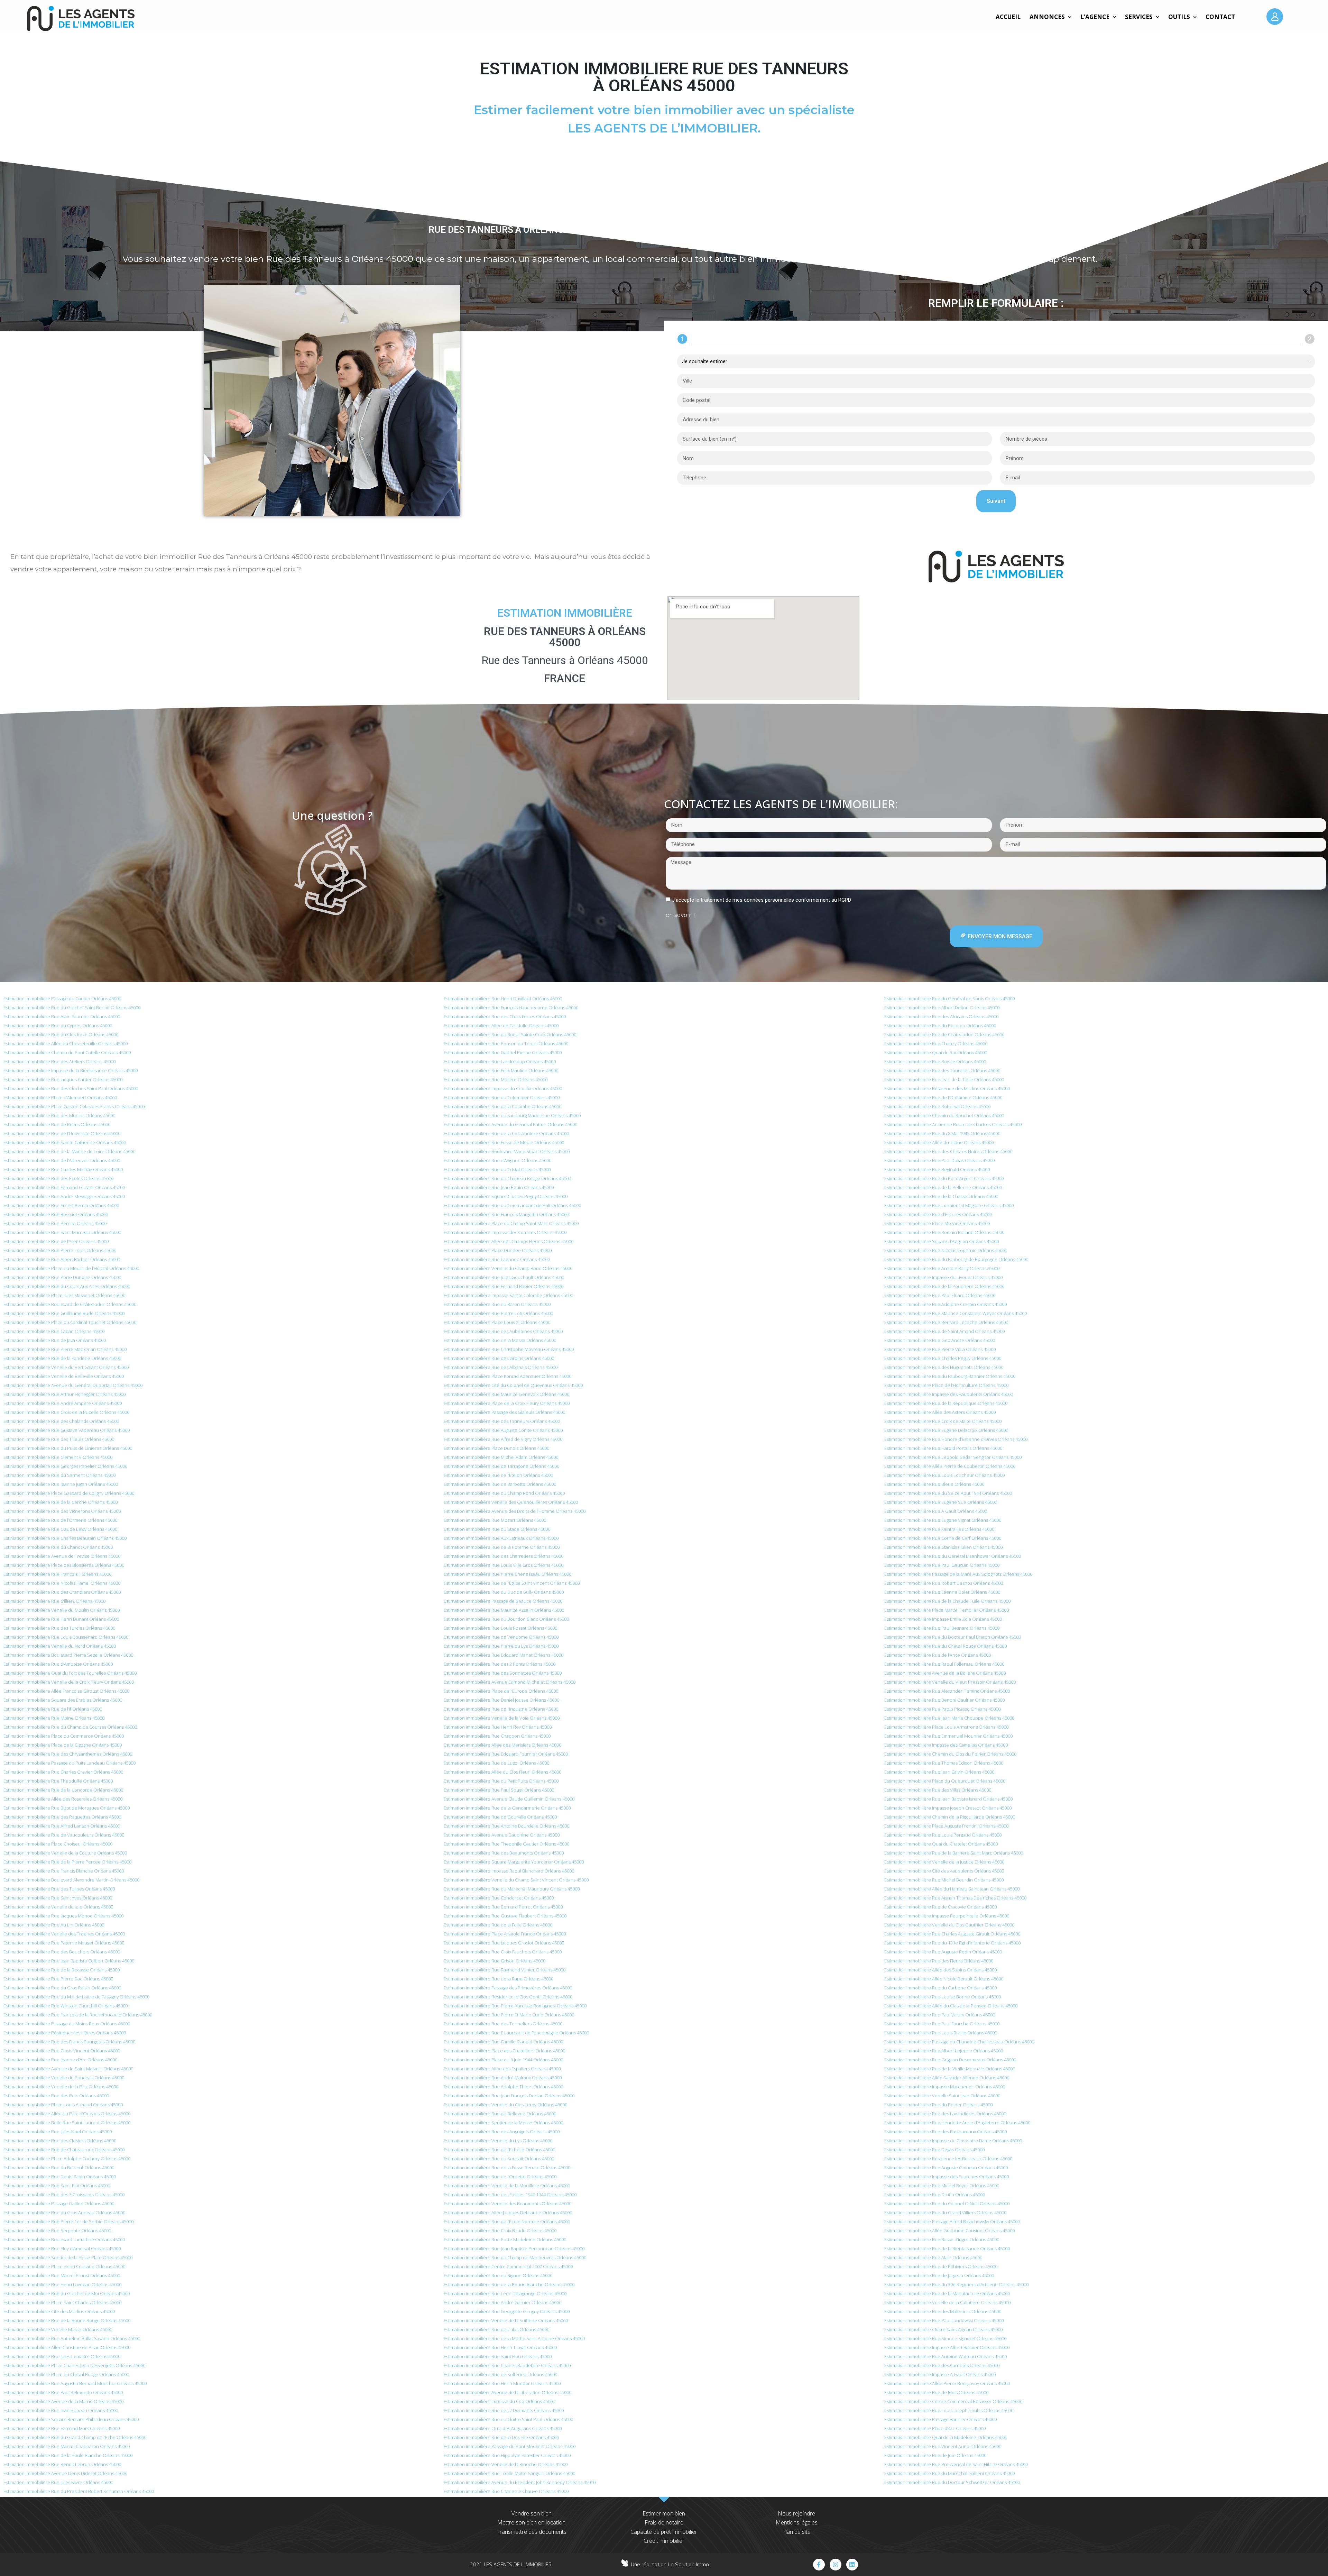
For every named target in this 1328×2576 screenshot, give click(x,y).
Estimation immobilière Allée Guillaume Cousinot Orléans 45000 (949, 2230)
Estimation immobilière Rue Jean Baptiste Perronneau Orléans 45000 (514, 2248)
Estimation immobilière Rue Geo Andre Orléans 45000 (940, 1340)
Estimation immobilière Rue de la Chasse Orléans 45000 (941, 1196)
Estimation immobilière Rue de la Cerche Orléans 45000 (61, 1502)
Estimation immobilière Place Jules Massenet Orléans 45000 (64, 1295)
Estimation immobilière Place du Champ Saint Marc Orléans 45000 (511, 1223)
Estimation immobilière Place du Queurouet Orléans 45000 (945, 1781)
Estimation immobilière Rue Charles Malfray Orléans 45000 (63, 1169)
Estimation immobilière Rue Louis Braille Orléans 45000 (941, 2033)
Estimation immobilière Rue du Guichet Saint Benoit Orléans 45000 (72, 1008)
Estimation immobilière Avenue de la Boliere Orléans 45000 (945, 1673)
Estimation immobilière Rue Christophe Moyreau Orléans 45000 (509, 1349)
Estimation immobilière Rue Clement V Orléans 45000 (58, 1457)
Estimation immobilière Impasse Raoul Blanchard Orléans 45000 (509, 1871)
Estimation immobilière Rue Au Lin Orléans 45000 (54, 1925)
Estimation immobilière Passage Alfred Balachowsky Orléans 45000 (952, 2221)
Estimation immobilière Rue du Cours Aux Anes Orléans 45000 (67, 1286)
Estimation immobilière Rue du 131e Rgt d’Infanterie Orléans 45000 (952, 1943)
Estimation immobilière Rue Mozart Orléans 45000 (495, 1520)
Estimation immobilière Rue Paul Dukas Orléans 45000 (939, 1160)
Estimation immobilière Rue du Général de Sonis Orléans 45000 (949, 999)
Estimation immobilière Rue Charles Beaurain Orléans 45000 (65, 1538)
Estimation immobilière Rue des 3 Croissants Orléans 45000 (64, 2195)
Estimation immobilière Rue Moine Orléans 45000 (54, 1718)
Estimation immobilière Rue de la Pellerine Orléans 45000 (943, 1187)
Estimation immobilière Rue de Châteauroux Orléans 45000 (64, 2150)
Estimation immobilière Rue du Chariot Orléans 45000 (58, 1547)
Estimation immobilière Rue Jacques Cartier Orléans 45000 (63, 1079)
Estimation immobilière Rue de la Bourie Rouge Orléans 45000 (67, 2320)
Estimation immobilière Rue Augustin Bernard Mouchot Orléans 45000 (75, 2383)
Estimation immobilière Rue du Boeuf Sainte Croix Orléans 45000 (510, 1034)
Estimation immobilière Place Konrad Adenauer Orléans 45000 (508, 1376)
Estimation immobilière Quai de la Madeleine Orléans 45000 (946, 2437)
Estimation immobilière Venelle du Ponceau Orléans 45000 (64, 2078)
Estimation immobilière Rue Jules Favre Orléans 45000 (58, 2482)
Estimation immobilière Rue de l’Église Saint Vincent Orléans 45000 (512, 1583)
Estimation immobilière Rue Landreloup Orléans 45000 (500, 1061)
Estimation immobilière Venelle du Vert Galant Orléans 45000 (66, 1367)
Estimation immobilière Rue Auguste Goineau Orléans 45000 (946, 2168)
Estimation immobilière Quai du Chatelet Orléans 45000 (941, 1844)
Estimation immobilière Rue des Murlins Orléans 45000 (59, 1115)
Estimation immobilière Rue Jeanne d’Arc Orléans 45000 (60, 2060)
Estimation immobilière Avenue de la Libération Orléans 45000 (508, 2392)
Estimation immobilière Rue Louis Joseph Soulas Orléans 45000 (949, 2410)
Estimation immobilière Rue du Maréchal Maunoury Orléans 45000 (512, 1889)
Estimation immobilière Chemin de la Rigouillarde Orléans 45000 (950, 1817)
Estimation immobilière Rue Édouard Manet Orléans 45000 (504, 1655)
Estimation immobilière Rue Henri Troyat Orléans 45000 (500, 2347)
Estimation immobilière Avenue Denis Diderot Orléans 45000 (65, 2473)
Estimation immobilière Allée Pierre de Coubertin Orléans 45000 (950, 1466)
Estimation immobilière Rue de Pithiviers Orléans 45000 (941, 2266)
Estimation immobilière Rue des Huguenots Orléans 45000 (944, 1367)
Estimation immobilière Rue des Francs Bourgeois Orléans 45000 (69, 2042)
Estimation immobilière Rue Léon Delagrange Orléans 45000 (505, 2293)
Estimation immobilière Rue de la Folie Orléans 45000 (498, 1925)
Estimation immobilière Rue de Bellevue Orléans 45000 (500, 2114)
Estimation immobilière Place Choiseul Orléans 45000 (58, 1844)
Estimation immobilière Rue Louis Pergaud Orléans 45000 (943, 1835)
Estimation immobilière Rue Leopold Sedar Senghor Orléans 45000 (953, 1457)
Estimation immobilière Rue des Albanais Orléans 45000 (501, 1367)
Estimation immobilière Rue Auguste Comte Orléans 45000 (503, 1430)
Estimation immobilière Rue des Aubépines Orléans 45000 (503, 1331)
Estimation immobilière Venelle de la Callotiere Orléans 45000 (947, 2302)
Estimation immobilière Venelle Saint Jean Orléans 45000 (942, 2096)
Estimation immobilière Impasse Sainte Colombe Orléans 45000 (508, 1295)
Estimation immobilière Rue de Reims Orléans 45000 (57, 1124)
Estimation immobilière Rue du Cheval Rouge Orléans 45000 (946, 1646)
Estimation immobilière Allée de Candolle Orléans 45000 (501, 1025)
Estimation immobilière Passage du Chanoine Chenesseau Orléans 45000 (959, 2042)
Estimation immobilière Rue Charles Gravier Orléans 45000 (63, 1772)
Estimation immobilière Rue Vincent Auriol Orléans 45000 (943, 2446)
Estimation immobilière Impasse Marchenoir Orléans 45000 (945, 2087)
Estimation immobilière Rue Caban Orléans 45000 (54, 1331)
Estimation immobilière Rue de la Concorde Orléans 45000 (63, 1790)
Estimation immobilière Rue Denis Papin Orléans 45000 (60, 2177)
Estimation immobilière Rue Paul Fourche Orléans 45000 (942, 2024)
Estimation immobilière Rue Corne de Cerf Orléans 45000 (943, 1538)
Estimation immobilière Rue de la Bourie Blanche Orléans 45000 (509, 2284)
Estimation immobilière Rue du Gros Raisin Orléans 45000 (62, 1988)
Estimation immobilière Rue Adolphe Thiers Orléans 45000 (503, 2087)
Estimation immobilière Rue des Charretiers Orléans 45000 (504, 1556)
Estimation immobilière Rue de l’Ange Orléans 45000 (938, 1655)
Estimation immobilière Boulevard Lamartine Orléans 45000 (64, 2239)
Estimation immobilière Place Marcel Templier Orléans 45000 (947, 1610)
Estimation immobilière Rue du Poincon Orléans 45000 (940, 1025)
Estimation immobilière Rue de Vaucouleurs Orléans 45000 (64, 1835)
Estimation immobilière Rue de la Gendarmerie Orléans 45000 (507, 1808)
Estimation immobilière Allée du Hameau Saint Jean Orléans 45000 (952, 1889)
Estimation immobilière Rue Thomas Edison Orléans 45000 (944, 1763)
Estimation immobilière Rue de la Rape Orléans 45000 (499, 1979)
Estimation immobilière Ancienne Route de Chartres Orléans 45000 (953, 1124)
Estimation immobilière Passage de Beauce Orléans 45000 (503, 1601)
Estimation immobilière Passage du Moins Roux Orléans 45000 (67, 2024)
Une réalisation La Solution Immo (670, 2564)
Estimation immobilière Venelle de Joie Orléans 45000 (58, 1907)
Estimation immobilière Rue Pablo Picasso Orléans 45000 (942, 1709)
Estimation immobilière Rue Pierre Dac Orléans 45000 (58, 1979)
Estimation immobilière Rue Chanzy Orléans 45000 (936, 1043)
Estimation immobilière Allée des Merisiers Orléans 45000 (502, 1745)
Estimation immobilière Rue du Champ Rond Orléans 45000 (504, 1493)
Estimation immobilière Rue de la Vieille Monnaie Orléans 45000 (950, 2069)
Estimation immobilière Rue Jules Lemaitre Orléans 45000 (62, 2356)
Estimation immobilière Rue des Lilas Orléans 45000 (496, 2329)
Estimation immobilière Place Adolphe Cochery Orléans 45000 (67, 2159)
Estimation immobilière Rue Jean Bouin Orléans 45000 (499, 1187)
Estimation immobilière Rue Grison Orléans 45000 (495, 1961)
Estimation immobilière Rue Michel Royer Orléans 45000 (942, 2186)
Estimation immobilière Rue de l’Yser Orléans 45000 (56, 1241)
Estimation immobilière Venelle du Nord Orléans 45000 (60, 1646)
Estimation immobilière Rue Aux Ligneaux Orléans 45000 (501, 1538)
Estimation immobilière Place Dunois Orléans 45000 (496, 1448)
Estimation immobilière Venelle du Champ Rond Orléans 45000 (508, 1268)
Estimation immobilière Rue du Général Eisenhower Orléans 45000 (953, 1556)
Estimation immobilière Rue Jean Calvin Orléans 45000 (939, 1772)
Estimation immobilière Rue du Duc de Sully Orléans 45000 (504, 1592)
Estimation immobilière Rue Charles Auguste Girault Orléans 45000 (952, 1934)
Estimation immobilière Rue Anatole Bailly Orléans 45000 (942, 1268)
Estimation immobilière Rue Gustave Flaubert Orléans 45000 (505, 1916)
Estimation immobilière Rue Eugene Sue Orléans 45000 (941, 1502)
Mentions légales (797, 2522)
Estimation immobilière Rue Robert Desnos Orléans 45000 (944, 1583)
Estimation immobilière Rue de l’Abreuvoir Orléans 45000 (62, 1160)
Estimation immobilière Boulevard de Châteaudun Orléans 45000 (70, 1304)
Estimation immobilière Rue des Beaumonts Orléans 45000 (504, 1853)
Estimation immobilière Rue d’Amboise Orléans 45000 (58, 1664)
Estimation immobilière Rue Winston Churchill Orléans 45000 (66, 2006)
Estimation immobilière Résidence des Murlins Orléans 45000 (947, 1088)
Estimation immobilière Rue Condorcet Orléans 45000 (499, 1898)
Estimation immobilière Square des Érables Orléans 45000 (63, 1700)
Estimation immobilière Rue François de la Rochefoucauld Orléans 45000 (78, 2015)
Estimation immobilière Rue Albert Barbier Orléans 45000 (62, 1259)
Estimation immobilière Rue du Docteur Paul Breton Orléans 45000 (953, 1637)
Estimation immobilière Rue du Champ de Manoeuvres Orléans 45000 (515, 2257)
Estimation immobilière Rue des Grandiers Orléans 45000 (62, 1592)
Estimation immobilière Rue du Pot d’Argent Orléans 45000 (944, 1178)
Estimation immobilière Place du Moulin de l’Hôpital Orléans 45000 (71, 1268)
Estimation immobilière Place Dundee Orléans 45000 (498, 1250)
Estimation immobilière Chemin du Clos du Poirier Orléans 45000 (950, 1754)
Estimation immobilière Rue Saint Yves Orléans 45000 (58, 1898)
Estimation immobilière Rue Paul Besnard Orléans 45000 (942, 1628)
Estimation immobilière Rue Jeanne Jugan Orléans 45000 (61, 1484)
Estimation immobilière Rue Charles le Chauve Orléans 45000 (506, 2491)
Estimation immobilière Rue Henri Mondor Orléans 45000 (502, 2383)
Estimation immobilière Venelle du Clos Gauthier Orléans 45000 (949, 1925)
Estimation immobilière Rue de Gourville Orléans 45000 (500, 1817)
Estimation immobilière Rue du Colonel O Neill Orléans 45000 (947, 2204)
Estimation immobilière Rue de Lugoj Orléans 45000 (496, 1763)
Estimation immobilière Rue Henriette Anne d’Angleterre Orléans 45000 (957, 2123)
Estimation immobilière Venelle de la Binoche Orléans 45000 (506, 2464)
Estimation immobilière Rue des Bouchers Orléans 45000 (62, 1952)
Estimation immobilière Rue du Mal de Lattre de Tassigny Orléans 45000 (76, 1997)
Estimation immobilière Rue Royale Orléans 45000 (935, 1061)
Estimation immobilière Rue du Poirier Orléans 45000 (938, 2105)
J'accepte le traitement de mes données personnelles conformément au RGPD (762, 900)
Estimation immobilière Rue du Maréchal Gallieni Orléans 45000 (949, 2473)
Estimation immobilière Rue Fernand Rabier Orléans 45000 (504, 1286)
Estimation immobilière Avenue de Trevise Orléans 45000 (62, 1556)
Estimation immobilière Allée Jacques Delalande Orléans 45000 (508, 2212)
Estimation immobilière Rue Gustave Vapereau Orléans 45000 (67, 1430)
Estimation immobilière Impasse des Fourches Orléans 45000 (947, 2177)
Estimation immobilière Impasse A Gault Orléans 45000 (940, 2374)
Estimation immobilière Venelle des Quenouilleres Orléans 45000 (511, 1502)
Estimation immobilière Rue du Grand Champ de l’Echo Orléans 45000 (75, 2437)
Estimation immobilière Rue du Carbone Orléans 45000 (940, 1988)
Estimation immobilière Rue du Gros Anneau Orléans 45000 (64, 2212)
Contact (1220, 17)
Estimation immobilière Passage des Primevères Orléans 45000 (508, 1988)
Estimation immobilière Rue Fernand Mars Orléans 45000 (62, 2428)
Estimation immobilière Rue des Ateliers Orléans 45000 (59, 1061)
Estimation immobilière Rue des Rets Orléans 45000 (56, 2096)
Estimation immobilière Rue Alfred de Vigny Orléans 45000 (503, 1439)
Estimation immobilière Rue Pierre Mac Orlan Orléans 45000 (65, 1349)
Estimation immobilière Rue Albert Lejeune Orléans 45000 (944, 2051)
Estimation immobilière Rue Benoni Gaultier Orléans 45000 (944, 1700)
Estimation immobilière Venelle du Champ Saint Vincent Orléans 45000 (516, 1880)
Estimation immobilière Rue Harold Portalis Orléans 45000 (943, 1448)
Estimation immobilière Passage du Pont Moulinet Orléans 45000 (510, 2446)
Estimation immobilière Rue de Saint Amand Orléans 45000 (944, 1331)
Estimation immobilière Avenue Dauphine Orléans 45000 (502, 1835)
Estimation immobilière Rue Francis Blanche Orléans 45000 (64, 1871)
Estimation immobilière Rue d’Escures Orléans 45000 (938, 1214)
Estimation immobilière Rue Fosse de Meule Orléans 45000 (504, 1142)
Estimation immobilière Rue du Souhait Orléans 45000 (499, 2159)
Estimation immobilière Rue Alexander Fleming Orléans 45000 (947, 1691)
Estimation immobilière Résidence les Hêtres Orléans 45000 (65, 2033)
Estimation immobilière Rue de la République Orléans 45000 (946, 1403)
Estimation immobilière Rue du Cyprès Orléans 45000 (58, 1025)
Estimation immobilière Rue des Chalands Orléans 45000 (61, 1421)
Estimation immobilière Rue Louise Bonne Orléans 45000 (943, 1997)
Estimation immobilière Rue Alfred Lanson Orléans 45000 (62, 1826)
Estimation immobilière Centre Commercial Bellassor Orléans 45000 (953, 2401)
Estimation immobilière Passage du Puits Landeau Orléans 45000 (70, 1763)
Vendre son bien (532, 2513)
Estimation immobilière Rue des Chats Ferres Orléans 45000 (505, 1016)
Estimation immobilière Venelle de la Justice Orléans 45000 (944, 1862)
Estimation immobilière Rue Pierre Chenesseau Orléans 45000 (508, 1574)
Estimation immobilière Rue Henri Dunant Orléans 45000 (61, 1619)
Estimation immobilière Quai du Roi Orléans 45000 (936, 1052)
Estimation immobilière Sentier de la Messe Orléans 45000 (503, 2123)
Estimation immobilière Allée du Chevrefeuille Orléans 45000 (66, 1043)
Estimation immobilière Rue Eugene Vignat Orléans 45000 (943, 1520)
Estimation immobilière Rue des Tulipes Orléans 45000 (59, 1889)
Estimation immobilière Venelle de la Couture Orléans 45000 (65, 1853)
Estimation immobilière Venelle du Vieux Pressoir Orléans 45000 (950, 1682)
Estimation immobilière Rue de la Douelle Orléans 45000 (501, 2437)
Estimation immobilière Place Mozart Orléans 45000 (937, 1223)
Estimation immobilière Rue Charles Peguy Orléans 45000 (943, 1358)
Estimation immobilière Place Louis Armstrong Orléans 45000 (946, 1727)
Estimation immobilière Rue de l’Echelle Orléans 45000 (499, 2150)
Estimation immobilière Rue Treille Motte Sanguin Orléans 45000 (509, 2473)
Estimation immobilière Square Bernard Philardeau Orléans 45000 (71, 2419)
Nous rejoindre (796, 2513)
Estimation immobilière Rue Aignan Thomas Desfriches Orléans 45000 (955, 1898)
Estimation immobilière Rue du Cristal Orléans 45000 (497, 1169)
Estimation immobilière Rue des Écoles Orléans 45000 (58, 1178)
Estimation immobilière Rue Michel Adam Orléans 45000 (501, 1457)
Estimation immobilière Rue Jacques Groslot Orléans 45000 (504, 1943)
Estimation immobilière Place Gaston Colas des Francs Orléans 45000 (74, 1106)
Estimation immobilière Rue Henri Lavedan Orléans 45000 (62, 2284)
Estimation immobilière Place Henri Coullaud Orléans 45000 (64, 2266)
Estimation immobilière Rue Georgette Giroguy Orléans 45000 (507, 2311)
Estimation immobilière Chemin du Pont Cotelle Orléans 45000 (67, 1052)
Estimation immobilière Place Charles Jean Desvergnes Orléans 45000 (74, 2365)
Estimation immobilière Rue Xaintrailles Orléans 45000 (939, 1529)
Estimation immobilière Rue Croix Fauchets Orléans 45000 (503, 1952)
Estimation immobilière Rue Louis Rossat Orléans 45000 (500, 1628)
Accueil (1008, 17)
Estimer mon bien (664, 2513)
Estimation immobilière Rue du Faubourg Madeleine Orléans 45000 (512, 1115)
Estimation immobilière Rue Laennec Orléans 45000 (497, 1259)
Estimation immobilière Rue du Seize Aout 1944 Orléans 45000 (948, 1493)
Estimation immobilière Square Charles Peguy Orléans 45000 (506, 1196)
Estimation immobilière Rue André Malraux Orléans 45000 (503, 2078)
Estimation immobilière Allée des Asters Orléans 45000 (940, 1412)
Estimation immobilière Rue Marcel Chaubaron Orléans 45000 (67, 2446)
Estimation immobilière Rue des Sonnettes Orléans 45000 (503, 1673)
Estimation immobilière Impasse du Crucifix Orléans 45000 (503, 1088)
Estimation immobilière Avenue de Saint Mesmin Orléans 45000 (68, 2069)
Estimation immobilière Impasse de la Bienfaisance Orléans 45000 (71, 1070)
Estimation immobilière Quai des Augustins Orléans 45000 (503, 2428)
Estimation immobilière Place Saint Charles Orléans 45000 (62, 2302)
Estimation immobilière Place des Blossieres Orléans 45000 (64, 1565)
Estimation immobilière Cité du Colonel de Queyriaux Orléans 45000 (513, 1385)
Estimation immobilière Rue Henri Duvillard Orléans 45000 (503, 999)
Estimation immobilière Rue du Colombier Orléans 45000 (502, 1097)
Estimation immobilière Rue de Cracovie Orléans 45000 (940, 1907)
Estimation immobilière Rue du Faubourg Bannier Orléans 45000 (950, 1376)
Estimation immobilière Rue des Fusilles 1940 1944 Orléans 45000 (510, 2195)
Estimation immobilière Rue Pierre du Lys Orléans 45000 (501, 1646)
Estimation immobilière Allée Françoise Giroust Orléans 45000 (66, 1691)
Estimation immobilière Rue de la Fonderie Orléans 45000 (62, 1358)
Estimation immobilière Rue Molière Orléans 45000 (496, 1079)
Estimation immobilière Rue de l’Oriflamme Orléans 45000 (943, 1097)
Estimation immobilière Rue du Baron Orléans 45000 (497, 1304)
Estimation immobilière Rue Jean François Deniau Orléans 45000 (509, 2096)
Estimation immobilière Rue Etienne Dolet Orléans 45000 (942, 1592)
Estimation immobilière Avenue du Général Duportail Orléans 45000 (73, 1385)
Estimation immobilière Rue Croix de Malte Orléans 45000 (943, 1421)
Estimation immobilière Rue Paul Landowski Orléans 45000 (944, 2320)
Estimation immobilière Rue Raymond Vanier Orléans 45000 (505, 1970)
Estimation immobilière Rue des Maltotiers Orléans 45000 (943, 2311)
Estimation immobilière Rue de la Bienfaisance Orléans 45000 (947, 2248)
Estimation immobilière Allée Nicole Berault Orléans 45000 (944, 1979)
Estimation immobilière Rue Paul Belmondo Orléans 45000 (63, 2392)
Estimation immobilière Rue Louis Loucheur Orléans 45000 (944, 1475)
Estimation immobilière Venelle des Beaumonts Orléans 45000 (508, 2204)
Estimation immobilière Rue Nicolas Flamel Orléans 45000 (62, 1583)
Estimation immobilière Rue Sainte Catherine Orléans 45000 (65, 1142)
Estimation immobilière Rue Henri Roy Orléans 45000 (498, 1727)
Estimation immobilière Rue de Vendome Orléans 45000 (501, 1637)
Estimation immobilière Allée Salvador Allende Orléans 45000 (947, 2078)
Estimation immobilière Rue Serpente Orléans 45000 (57, 2230)
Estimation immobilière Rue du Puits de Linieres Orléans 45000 (68, 1448)
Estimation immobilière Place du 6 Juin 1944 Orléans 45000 (503, 2060)
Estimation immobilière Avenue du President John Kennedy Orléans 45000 (520, 2482)
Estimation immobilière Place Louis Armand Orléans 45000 (63, 2105)
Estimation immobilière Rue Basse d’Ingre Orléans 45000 (942, 2239)
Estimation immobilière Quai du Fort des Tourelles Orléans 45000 (70, 1673)
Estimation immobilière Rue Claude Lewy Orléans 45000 (60, 1529)
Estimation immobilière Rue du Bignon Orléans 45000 (498, 2275)
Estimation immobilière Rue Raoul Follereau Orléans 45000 (944, 1664)
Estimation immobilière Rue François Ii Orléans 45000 (57, 1574)
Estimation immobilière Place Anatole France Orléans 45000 (505, 1934)
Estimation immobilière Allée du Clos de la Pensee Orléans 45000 (951, 2006)
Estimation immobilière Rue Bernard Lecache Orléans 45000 (946, 1322)
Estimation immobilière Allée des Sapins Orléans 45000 (940, 1970)
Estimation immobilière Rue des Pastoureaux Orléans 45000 (946, 2132)
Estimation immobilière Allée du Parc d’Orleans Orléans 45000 (67, 2114)
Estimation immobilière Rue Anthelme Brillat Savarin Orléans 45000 (72, 2338)
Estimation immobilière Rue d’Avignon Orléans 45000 (497, 1160)
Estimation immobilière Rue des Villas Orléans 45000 (938, 1790)
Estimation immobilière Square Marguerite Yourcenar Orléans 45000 (514, 1862)
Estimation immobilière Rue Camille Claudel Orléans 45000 (503, 2042)
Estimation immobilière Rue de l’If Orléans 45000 (53, 1709)
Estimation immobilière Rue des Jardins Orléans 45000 (499, 1358)
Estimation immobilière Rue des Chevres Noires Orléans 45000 (948, 1151)
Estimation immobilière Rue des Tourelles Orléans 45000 (942, 1070)
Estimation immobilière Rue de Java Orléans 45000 (55, 1340)
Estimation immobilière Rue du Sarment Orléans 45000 (59, 1475)
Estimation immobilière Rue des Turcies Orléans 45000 (59, 1628)
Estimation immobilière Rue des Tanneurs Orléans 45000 (502, 1421)
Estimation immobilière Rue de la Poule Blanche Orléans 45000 (68, 2455)
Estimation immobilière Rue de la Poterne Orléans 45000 (502, 1547)
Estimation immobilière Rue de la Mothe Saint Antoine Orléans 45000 (514, 2338)
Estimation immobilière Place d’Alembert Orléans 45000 (60, 1097)
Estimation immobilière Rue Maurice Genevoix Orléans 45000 (506, 1394)
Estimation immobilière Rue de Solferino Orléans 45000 (500, 2374)
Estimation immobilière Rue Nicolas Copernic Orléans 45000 (946, 1250)
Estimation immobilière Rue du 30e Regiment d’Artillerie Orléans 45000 (956, 2284)
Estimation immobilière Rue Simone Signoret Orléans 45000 (945, 2338)
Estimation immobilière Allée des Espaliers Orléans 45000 (502, 2069)
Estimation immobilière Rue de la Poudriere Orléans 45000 (944, 1286)
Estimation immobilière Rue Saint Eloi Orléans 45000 (57, 2186)
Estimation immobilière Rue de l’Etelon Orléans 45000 (498, 1475)
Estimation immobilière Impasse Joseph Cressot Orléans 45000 (948, 1808)
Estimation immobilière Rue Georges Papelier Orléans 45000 (65, 1466)
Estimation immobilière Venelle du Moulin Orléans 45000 (62, 1610)
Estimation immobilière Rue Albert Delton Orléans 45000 (942, 1008)
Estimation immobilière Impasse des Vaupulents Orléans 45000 (949, 1394)
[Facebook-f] (819, 2565)
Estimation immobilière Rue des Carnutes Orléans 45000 (942, 2365)
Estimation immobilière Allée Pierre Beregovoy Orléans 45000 (947, 2383)
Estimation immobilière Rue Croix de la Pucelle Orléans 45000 (66, 1412)
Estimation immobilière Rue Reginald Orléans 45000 (937, 1169)
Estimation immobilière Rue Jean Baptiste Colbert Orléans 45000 (69, 1961)
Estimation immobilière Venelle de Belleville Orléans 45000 (64, 1376)
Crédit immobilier (664, 2541)
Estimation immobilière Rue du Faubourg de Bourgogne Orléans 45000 (956, 1259)
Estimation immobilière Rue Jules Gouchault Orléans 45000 (504, 1277)
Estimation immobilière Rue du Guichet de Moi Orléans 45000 (67, 2293)
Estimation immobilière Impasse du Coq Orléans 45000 (499, 2401)
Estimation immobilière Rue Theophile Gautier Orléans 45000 (506, 1844)
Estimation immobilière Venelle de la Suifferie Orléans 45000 (506, 2320)
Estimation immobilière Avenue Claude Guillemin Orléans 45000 (509, 1799)
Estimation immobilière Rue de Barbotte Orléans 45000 (500, 1484)
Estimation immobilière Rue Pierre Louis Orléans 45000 (60, 1250)
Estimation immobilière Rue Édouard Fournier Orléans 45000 (506, 1754)
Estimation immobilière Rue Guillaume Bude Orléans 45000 (64, 1313)
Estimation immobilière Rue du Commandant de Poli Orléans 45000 (512, 1205)
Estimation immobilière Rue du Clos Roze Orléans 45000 (61, 1034)
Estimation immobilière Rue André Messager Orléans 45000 (64, 1196)
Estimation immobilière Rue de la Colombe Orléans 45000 (502, 1106)
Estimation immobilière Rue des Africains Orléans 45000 (941, 1016)
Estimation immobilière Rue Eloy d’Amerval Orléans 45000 (62, 2248)
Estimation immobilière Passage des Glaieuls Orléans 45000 (504, 1412)
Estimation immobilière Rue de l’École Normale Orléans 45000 (507, 2221)
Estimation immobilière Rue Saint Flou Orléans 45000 (498, 2356)
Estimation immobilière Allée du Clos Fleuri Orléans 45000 (502, 1772)
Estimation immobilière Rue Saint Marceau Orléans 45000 (62, 1232)
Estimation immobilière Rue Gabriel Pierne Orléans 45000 (503, 1052)
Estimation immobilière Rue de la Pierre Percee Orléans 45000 (67, 1862)
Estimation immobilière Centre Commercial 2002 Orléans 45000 (508, 2266)
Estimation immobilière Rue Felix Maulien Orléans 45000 (501, 1070)
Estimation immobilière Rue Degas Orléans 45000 (934, 2150)
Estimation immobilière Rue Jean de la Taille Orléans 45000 (944, 1079)
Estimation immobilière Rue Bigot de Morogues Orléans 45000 (67, 1808)
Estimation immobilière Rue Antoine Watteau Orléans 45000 (946, 2356)
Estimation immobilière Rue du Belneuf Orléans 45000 (59, 2168)
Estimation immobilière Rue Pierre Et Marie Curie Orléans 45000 (509, 2015)
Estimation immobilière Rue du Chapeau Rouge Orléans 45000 (507, 1178)
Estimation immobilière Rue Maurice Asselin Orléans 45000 (504, 1610)
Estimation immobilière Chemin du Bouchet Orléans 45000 (944, 1115)
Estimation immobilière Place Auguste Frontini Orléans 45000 (946, 1826)
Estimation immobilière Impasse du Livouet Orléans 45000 (943, 1277)
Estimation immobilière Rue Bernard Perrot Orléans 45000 (503, 1907)
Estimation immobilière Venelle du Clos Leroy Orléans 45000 (505, 2105)
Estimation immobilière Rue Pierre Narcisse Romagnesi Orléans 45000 (515, 2006)
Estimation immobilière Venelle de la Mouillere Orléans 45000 (507, 2186)
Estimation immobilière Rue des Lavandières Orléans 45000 (945, 2114)
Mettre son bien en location (531, 2522)
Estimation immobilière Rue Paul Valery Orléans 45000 (940, 2015)
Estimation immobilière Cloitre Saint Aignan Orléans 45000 (943, 2329)
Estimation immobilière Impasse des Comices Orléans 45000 (505, 1232)
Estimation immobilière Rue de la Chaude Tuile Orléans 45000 (947, 1601)
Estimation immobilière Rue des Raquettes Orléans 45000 (62, 1817)
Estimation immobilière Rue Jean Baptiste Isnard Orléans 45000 (948, 1799)
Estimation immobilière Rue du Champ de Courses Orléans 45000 (70, 1727)
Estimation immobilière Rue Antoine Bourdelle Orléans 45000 (506, 1826)
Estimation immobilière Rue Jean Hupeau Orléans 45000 (61, 2410)
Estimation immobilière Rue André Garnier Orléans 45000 (502, 2302)
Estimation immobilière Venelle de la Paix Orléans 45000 (61, 2087)
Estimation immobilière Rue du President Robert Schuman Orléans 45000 (79, 2491)
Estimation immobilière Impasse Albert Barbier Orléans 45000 (947, 2347)
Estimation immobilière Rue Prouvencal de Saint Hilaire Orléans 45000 (956, 2464)
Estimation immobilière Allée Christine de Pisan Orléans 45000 (67, 2347)
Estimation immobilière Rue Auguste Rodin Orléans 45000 (943, 1952)
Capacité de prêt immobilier (664, 2532)
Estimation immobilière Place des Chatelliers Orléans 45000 (504, 2051)
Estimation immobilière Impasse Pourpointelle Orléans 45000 (947, 1916)
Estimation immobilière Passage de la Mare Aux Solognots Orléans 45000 (958, 1574)
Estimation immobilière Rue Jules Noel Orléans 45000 (58, 2132)
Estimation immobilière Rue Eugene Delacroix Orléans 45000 (946, 1430)
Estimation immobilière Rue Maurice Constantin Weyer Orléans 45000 (956, 1313)
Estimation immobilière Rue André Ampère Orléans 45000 (63, 1403)
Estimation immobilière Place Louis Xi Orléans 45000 (497, 1322)
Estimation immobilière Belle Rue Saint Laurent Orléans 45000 (67, 2123)
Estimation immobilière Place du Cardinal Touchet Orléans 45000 (70, 1322)
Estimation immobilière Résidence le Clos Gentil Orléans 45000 (508, 1997)
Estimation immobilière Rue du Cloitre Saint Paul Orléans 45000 (508, 2419)
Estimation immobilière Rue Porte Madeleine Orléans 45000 (505, 2239)
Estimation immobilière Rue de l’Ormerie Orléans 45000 (60, 1520)
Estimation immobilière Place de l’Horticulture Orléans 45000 (946, 1385)
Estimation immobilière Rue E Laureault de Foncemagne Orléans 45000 (516, 2033)
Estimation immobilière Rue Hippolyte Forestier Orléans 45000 (507, 2455)
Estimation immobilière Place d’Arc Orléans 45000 (935, 2428)
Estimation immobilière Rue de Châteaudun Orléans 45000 (944, 1034)
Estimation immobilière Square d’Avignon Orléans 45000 (942, 1241)
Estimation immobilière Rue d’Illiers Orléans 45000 (54, 1601)
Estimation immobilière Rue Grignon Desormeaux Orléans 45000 (950, 2060)
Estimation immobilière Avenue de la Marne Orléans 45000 (63, 2401)
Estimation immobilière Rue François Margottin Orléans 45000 (506, 1214)
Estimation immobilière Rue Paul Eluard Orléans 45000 (940, 1295)
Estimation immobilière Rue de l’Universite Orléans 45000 (62, 1133)
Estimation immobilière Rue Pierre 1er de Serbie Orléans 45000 (68, 2221)
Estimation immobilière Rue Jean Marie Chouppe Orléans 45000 (949, 1718)
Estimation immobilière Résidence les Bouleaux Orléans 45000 (948, 2159)
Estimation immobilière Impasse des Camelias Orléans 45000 (946, 1745)
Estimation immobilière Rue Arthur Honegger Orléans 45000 (64, 1394)
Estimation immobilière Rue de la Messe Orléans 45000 (500, 1340)
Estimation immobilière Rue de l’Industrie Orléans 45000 (501, 1709)
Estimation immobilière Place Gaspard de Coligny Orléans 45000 (69, 1493)
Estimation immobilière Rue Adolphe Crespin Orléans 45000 (946, 1304)
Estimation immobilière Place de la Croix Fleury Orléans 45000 (507, 1403)
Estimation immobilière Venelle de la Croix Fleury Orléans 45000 (69, 1682)
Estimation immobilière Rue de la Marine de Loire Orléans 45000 (69, 1151)
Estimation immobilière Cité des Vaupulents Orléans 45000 (944, 1871)
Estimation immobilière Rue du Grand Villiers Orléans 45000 (945, 2212)
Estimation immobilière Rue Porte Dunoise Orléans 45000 (62, 1277)
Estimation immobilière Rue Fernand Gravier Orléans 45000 (64, 1187)
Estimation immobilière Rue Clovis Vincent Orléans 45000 (62, 2051)
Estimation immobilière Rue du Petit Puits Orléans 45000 (501, 1781)
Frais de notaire (664, 2522)
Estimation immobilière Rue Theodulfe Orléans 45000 (58, 1781)
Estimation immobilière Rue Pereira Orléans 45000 (55, 1223)
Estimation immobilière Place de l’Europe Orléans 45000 (501, 1691)
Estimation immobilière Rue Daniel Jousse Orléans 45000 (501, 1700)
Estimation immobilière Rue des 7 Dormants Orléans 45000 (504, 2410)
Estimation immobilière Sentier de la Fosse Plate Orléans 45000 (68, 2257)
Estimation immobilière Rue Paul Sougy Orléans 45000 (499, 1790)
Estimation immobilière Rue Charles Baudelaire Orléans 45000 (507, 2365)
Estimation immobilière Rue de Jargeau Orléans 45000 (939, 2275)
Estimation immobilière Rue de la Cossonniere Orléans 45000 (506, 1133)
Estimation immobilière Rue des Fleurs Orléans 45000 (939, 1961)
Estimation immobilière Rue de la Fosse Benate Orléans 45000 (507, 2168)
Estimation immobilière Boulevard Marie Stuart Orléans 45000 (507, 1151)
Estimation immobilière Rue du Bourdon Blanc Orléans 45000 (506, 1619)
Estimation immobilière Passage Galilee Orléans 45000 (59, 2204)
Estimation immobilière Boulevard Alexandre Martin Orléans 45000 (71, 1880)
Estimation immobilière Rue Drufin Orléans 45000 (935, 2195)
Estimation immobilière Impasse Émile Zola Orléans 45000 (943, 1619)
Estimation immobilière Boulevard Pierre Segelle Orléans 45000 (68, 1655)
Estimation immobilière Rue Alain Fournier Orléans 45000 (62, 1016)
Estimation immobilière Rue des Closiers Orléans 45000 (60, 2141)
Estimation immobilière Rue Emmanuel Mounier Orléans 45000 (948, 1736)
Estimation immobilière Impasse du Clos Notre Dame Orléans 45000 (953, 2141)
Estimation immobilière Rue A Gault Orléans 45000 (936, 1511)
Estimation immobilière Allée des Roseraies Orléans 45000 (63, 1799)
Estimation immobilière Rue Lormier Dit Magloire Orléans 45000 (949, 1205)
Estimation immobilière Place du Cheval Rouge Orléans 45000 (66, 2374)
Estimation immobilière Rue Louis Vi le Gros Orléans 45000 (504, 1565)
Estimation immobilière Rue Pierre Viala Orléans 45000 (940, 1349)
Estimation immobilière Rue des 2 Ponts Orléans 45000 (500, 1664)
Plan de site (796, 2532)
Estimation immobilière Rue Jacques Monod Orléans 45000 (63, 1916)
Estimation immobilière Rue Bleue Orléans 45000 (934, 1484)
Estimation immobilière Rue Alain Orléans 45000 (933, 2257)
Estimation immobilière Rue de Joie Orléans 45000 (935, 2455)
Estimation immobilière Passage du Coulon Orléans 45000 (62, 999)
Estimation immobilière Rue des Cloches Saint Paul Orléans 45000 (71, 1088)
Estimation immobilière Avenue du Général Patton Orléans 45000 (510, 1124)
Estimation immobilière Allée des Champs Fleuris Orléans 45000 (509, 1241)
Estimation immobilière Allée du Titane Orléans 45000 (939, 1142)
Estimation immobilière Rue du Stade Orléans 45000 (497, 1529)
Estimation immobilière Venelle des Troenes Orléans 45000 (64, 1934)
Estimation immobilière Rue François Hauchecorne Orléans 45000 (511, 1008)
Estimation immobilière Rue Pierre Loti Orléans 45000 (498, 1313)
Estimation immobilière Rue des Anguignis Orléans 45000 (502, 2132)
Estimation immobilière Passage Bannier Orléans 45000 (940, 2419)
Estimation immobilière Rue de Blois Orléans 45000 (936, 2392)
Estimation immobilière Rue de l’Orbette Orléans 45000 (500, 2177)
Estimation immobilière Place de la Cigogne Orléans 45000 (63, 1745)
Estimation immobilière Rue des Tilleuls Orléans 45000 (59, 1439)
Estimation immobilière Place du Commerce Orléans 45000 (64, 1736)
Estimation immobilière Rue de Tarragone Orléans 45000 (501, 1466)
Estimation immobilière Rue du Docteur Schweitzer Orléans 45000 (952, 2482)
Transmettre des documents (532, 2532)
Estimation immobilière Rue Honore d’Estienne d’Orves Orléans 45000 (956, 1439)
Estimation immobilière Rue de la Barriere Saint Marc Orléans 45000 (954, 1853)
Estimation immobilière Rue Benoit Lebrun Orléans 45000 (62, 2464)
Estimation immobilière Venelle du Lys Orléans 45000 (498, 2141)
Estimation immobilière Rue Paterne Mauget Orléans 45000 (64, 1943)
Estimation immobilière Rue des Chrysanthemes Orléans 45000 (68, 1754)
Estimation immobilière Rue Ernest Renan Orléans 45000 (61, 1205)
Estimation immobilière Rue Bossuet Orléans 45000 (56, 1214)
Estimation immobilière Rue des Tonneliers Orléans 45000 (503, 2024)
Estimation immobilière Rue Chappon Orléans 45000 (497, 1736)
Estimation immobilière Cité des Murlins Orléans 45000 (59, 2311)
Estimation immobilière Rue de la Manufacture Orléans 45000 (947, 2293)
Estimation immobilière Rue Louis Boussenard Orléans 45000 (66, 1637)
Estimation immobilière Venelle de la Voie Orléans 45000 (502, 1718)
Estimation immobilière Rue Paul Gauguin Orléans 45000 (942, 1565)
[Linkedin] (852, 2565)
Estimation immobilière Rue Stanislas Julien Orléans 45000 (943, 1547)
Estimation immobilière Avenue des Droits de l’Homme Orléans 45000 (515, 1511)
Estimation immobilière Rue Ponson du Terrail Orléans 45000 (506, 1043)
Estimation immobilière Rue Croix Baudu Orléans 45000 (500, 2230)
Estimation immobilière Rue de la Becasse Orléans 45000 (62, 1970)
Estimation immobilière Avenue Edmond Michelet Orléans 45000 (510, 1682)
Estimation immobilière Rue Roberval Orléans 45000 (937, 1106)
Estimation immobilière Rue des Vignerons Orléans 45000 (62, 1511)
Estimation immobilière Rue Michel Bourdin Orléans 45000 (944, 1880)
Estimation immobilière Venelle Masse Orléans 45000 (58, 2329)
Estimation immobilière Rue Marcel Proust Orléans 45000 (62, 2275)
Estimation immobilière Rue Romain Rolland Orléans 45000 (944, 1232)
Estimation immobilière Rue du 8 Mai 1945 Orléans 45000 (942, 1133)
